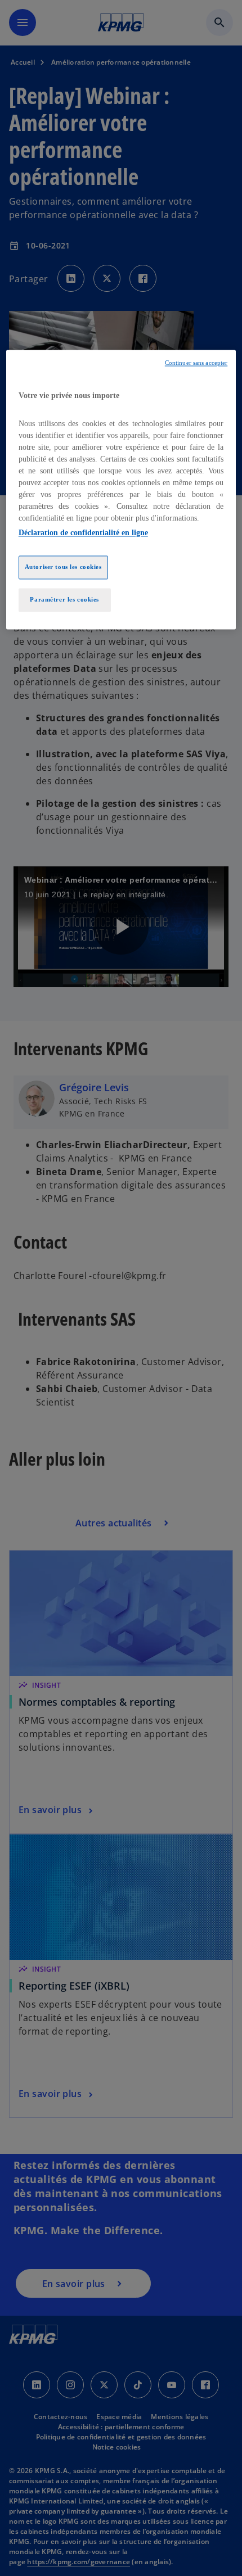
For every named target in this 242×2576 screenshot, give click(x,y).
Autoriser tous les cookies (63, 567)
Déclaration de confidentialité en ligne (83, 533)
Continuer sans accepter (196, 363)
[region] (121, 490)
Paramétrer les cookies (64, 599)
